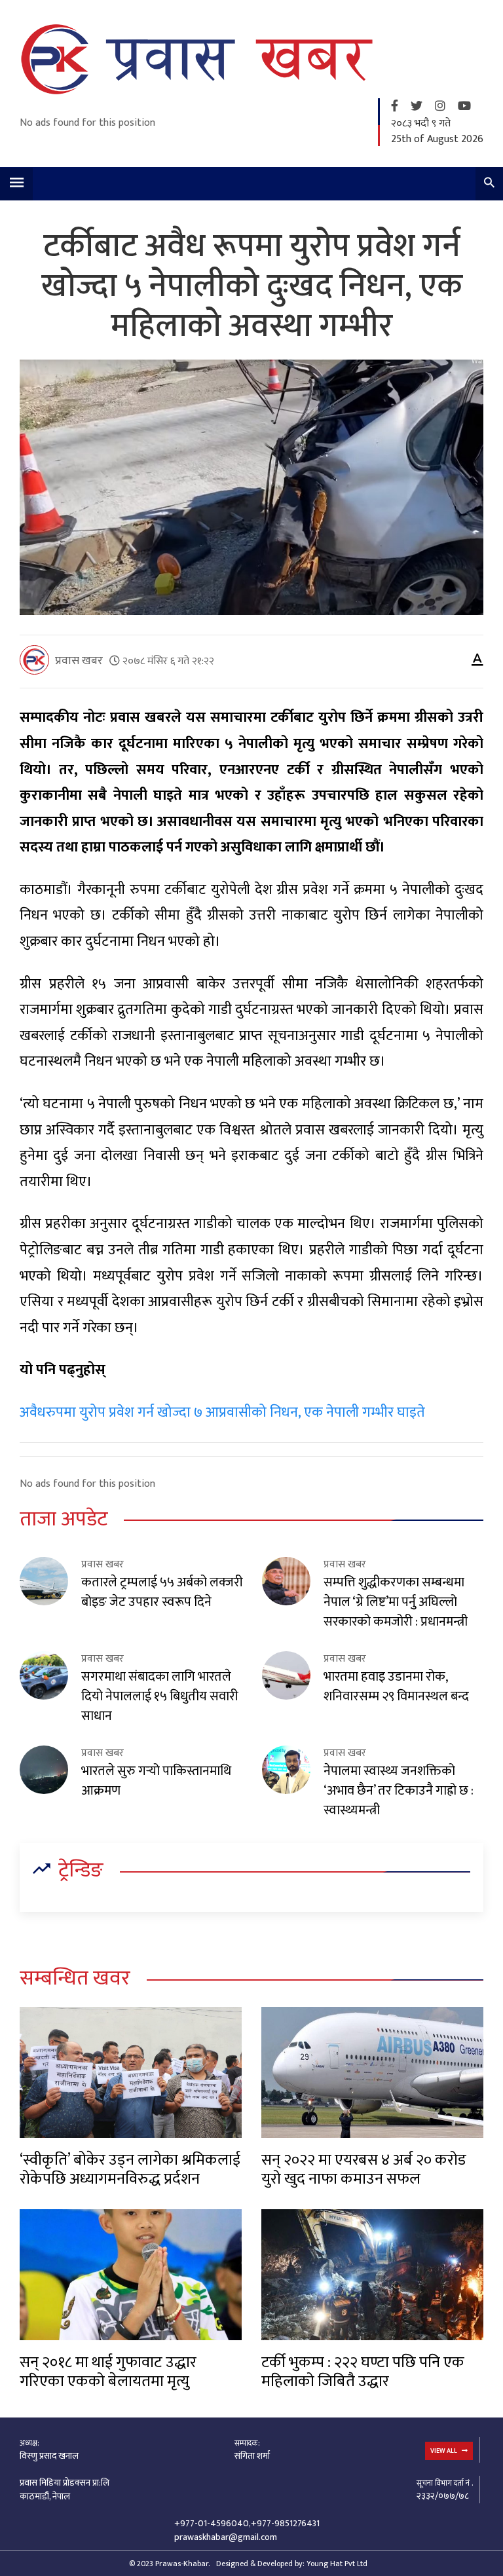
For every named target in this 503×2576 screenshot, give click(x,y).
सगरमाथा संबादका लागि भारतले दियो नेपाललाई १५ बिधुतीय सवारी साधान (160, 1696)
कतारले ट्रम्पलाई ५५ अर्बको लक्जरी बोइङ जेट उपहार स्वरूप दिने (162, 1592)
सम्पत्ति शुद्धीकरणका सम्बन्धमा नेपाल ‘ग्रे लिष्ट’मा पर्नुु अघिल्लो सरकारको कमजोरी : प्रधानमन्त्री (396, 1602)
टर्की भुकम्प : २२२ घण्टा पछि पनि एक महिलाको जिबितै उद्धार (363, 2372)
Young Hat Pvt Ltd (337, 2564)
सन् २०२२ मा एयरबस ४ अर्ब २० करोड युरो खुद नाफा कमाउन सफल (364, 2170)
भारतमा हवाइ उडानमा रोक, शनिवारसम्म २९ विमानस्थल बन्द (396, 1687)
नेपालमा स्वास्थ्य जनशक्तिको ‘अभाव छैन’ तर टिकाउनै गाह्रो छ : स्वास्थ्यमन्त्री (399, 1791)
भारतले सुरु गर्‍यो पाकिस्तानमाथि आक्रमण (156, 1781)
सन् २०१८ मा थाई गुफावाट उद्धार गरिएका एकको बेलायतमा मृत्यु (108, 2372)
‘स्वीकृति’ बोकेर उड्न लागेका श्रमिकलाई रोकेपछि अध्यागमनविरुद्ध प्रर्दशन (130, 2170)
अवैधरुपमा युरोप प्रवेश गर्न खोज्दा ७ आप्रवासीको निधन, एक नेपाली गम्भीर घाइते (222, 1412)
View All (444, 2451)
